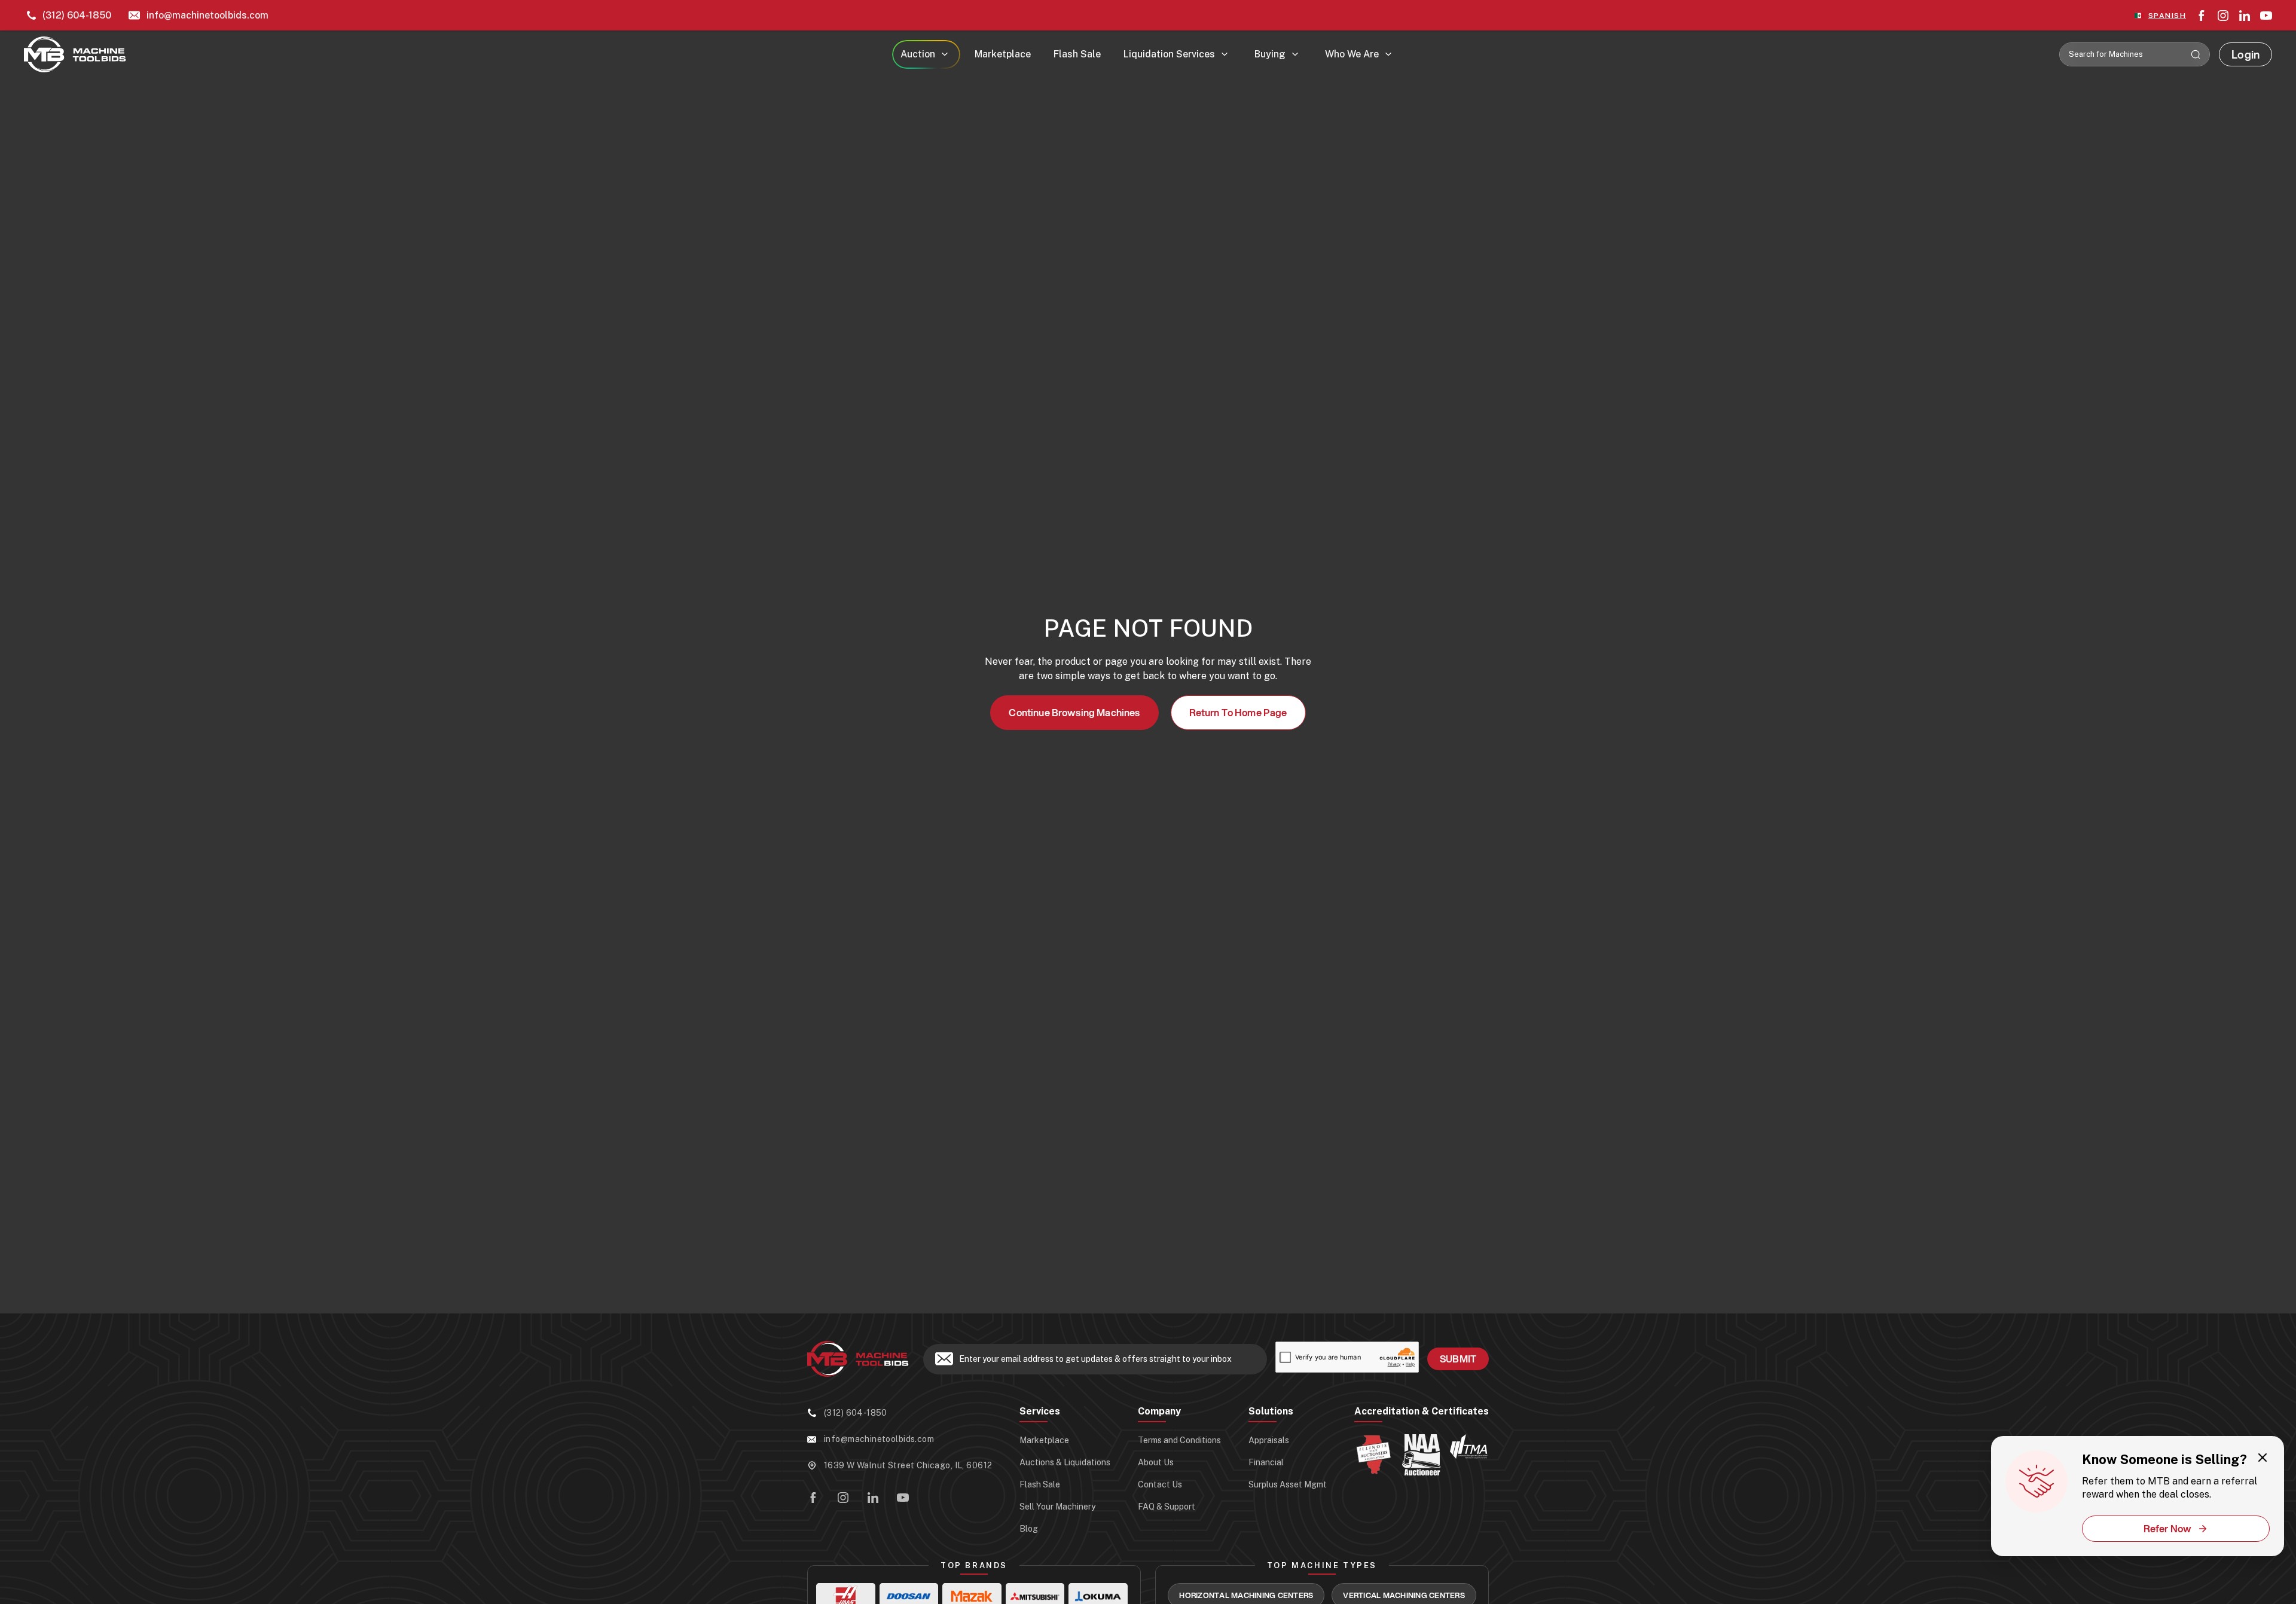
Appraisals (1269, 1440)
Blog (1029, 1529)
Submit (1458, 1359)
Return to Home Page (1238, 712)
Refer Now (2167, 1528)
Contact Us (1160, 1484)
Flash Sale (1077, 54)
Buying (1270, 54)
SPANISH (2167, 16)
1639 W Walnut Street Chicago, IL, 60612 (908, 1465)
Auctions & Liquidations (1065, 1462)
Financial (1266, 1462)
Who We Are (1352, 54)
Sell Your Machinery (1057, 1507)
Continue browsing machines (1074, 712)
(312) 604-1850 (77, 15)
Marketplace (1003, 54)
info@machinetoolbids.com (207, 15)
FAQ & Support (1167, 1507)
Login (2245, 54)
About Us (1156, 1462)
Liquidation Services (1169, 54)
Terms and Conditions (1179, 1440)
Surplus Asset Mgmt (1288, 1484)
